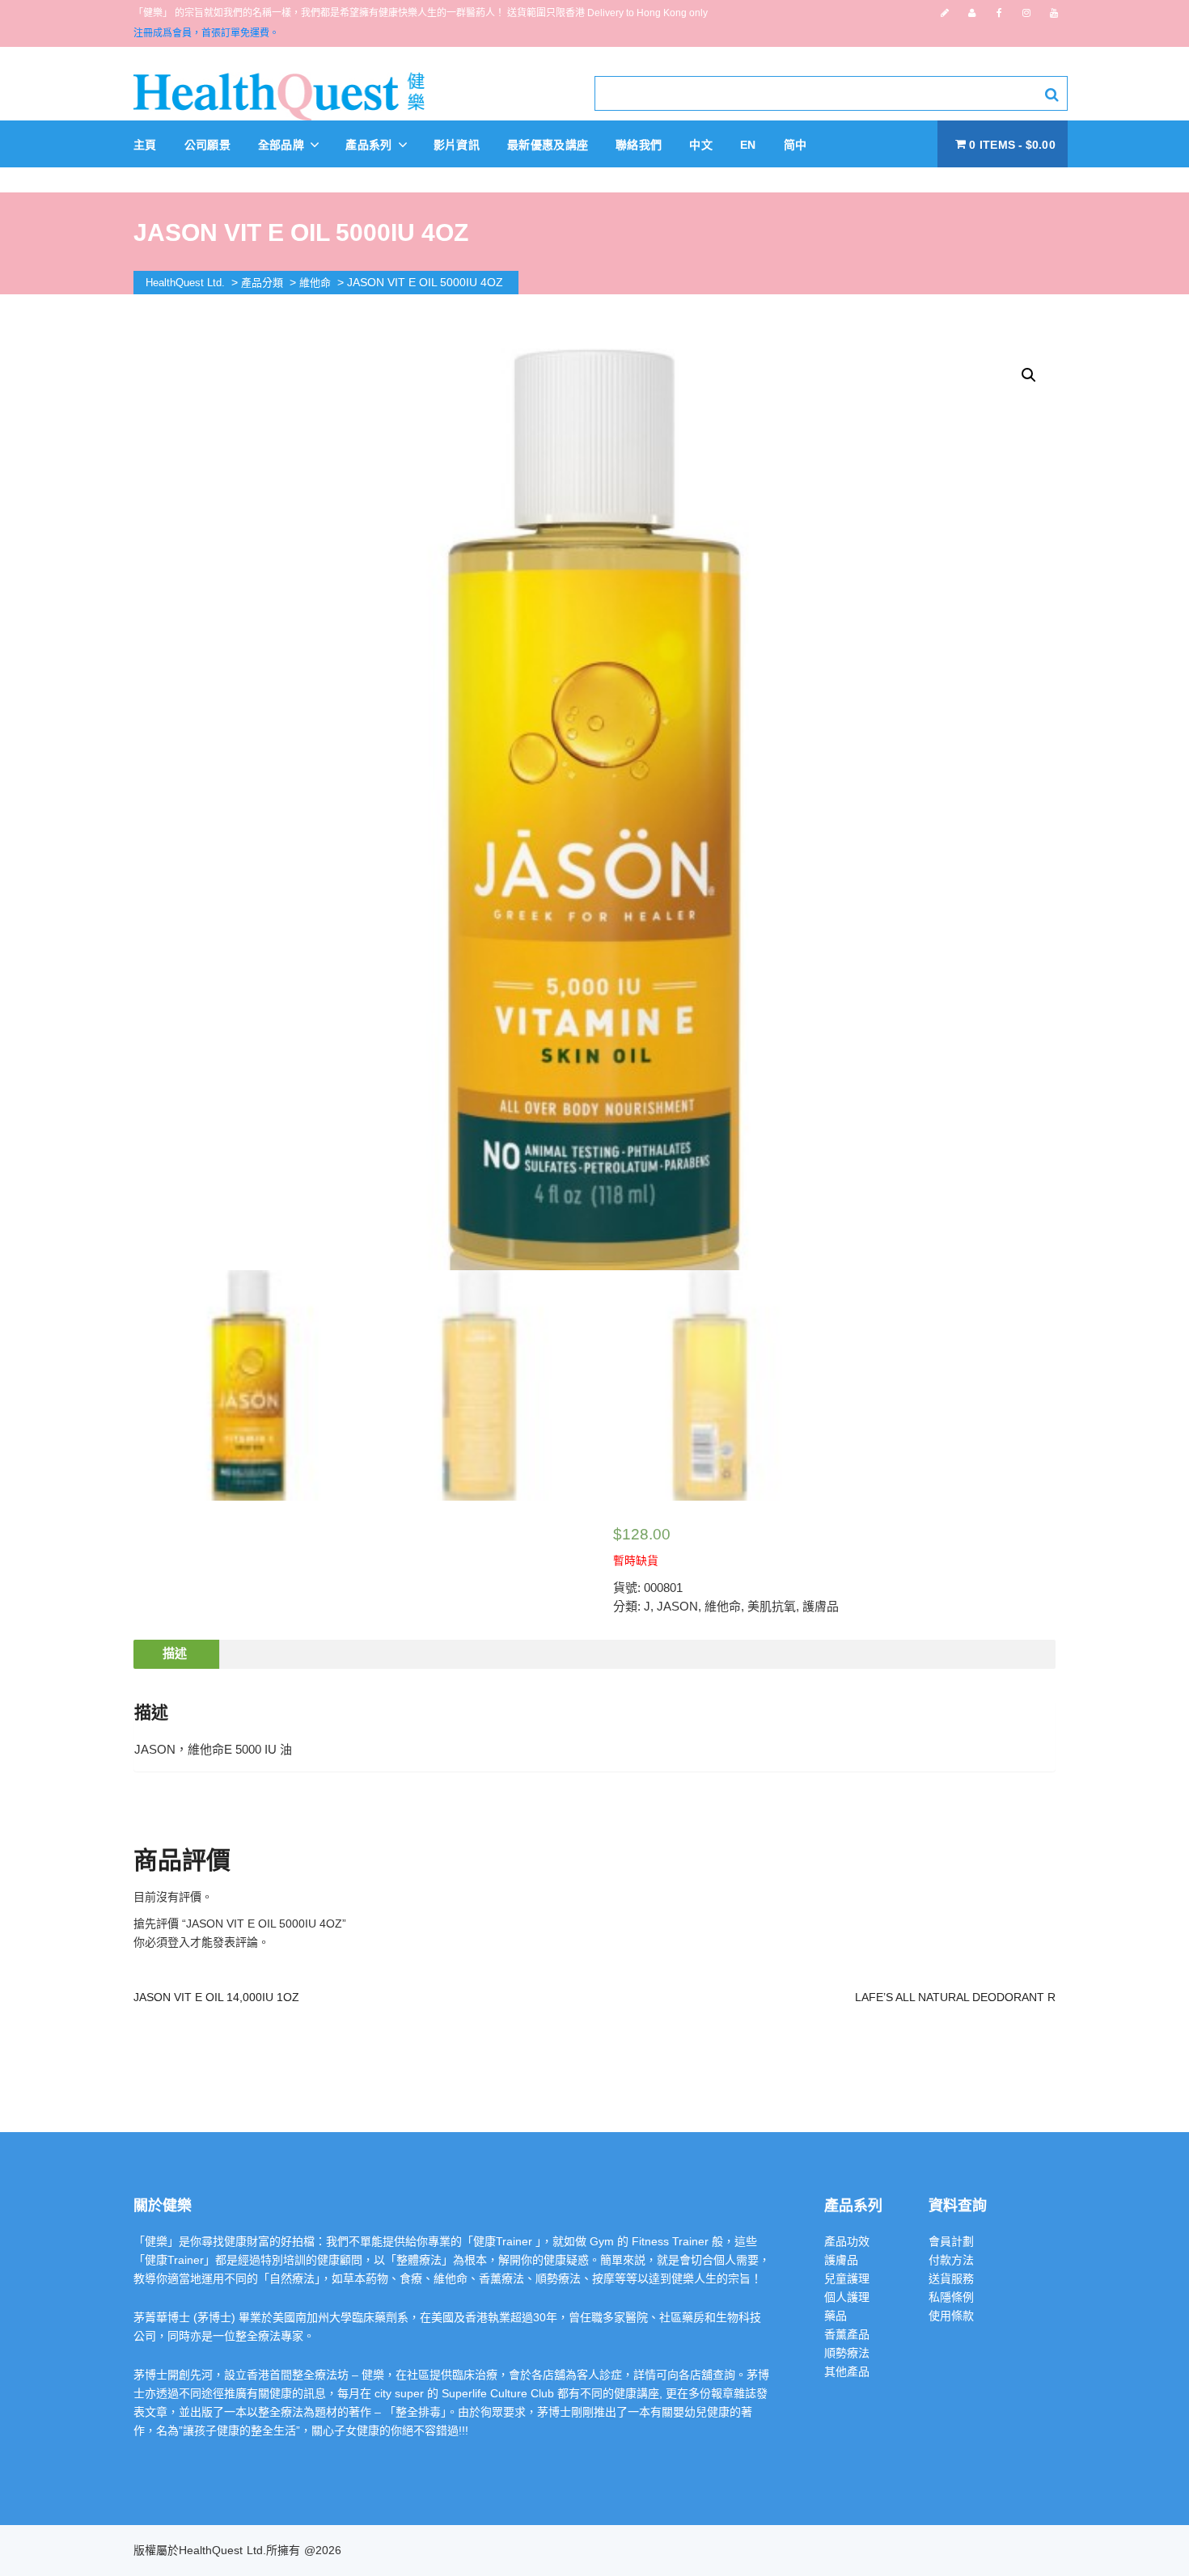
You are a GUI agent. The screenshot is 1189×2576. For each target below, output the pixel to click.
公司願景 (207, 145)
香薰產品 (847, 2334)
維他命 (723, 1606)
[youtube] (1054, 13)
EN (748, 145)
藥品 (836, 2316)
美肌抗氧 (772, 1606)
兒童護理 (847, 2278)
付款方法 (951, 2260)
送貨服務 (951, 2278)
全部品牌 (283, 145)
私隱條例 (951, 2297)
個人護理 (847, 2297)
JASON (677, 1606)
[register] (945, 13)
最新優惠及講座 (548, 145)
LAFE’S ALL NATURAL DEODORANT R (955, 1997)
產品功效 (847, 2241)
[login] (972, 13)
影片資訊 (457, 145)
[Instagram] (1026, 13)
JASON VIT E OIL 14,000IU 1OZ (216, 1997)
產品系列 (370, 145)
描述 (175, 1653)
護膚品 (821, 1606)
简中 (795, 145)
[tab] (175, 1654)
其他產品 (847, 2371)
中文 (701, 145)
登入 (179, 1942)
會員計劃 (951, 2241)
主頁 (145, 145)
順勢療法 (847, 2353)
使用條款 (951, 2316)
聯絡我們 (639, 145)
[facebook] (999, 13)
